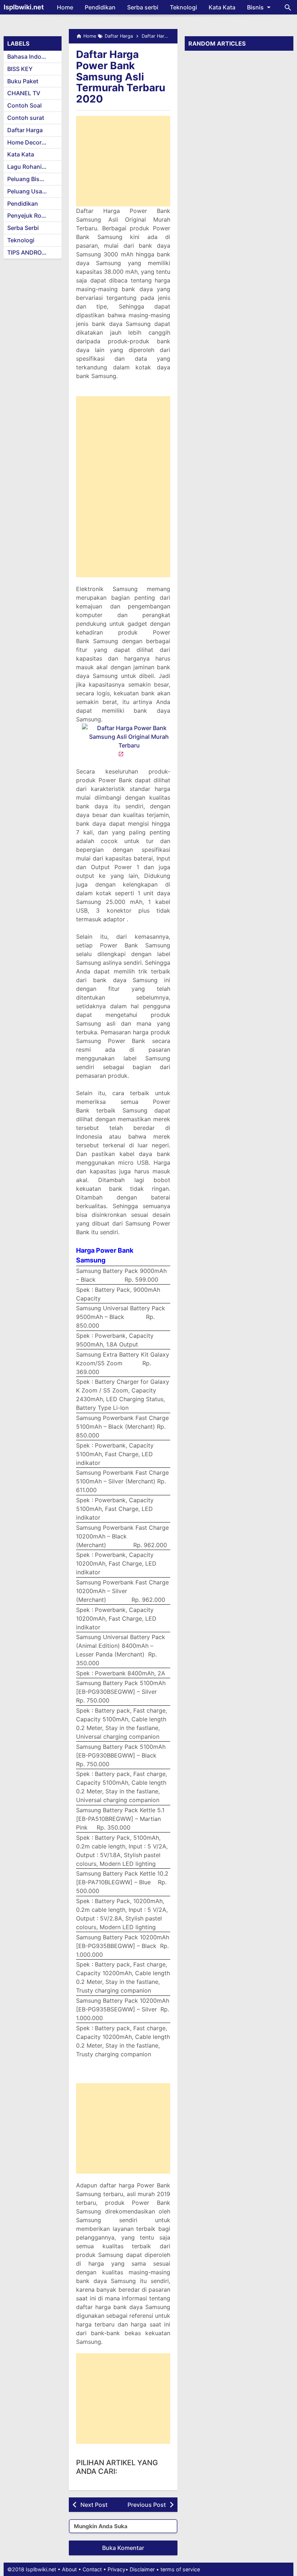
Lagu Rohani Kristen (34, 167)
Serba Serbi (23, 228)
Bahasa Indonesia (32, 56)
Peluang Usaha (28, 191)
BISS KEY (20, 69)
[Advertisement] (123, 161)
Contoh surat (26, 118)
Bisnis (255, 7)
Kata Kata (222, 7)
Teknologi (183, 7)
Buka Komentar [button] (123, 2548)
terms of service (180, 2569)
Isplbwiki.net (24, 7)
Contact (92, 2569)
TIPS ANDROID (27, 252)
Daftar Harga (25, 130)
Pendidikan (100, 7)
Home (65, 7)
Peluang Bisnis (28, 179)
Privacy (116, 2569)
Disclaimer (142, 2569)
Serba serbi (143, 7)
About (69, 2569)
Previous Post (147, 2505)
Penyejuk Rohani (30, 215)
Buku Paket (23, 81)
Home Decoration (32, 142)
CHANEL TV (24, 93)
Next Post (94, 2505)
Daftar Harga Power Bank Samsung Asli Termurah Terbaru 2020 (121, 77)
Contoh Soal (24, 105)
